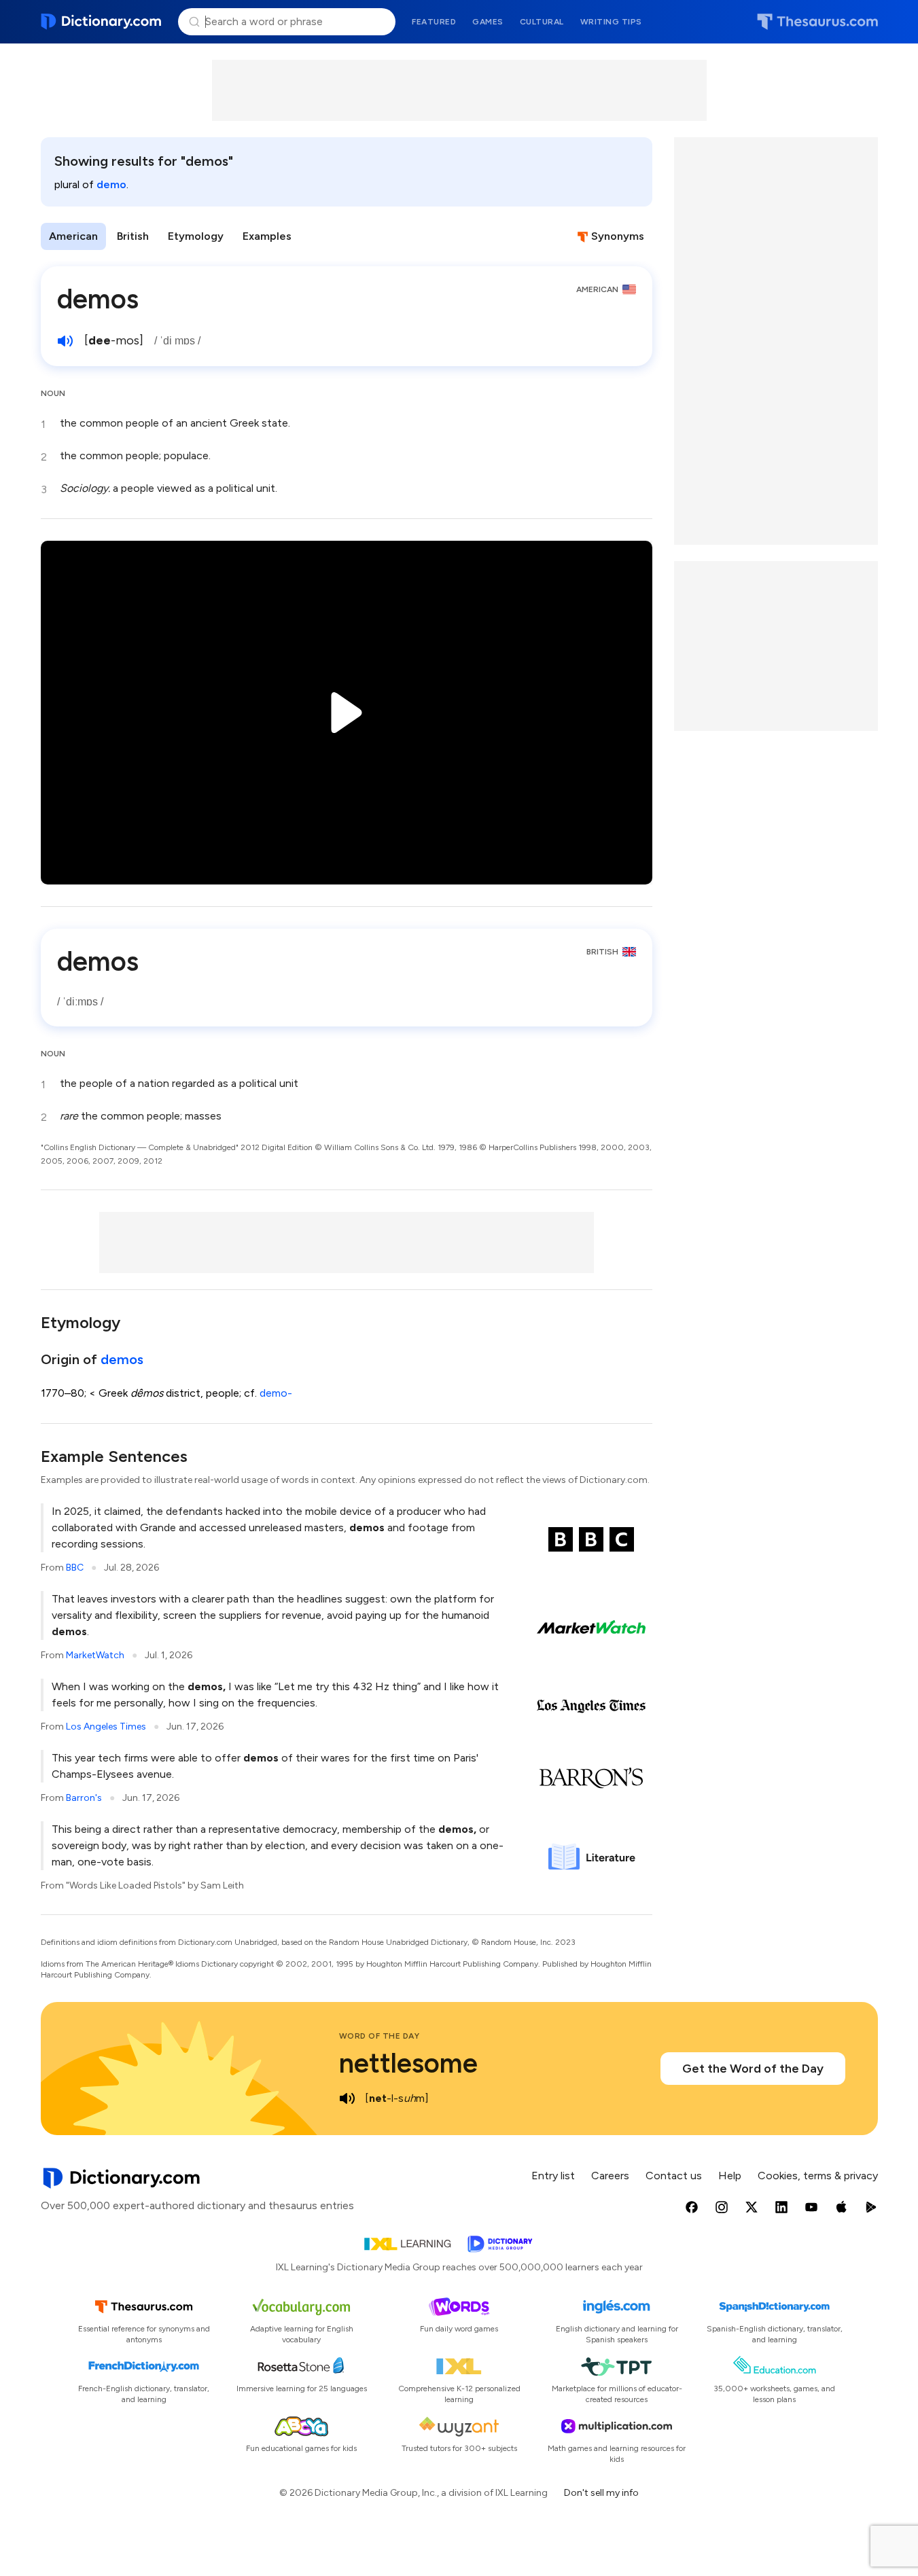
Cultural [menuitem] (542, 22)
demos (122, 1359)
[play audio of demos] (65, 341)
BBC (75, 1568)
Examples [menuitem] (267, 236)
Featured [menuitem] (434, 22)
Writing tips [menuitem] (611, 22)
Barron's (84, 1798)
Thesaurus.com (817, 22)
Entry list (553, 2176)
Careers (610, 2176)
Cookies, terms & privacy (818, 2176)
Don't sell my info (601, 2493)
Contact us (674, 2176)
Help (730, 2176)
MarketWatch (95, 1655)
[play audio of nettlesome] (347, 2098)
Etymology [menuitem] (196, 236)
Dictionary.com (102, 22)
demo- (276, 1393)
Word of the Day (379, 2036)
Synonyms (618, 236)
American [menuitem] (73, 236)
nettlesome (408, 2063)
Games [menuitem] (488, 22)
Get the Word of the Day (753, 2069)
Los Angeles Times (106, 1727)
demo (111, 184)
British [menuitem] (133, 236)
